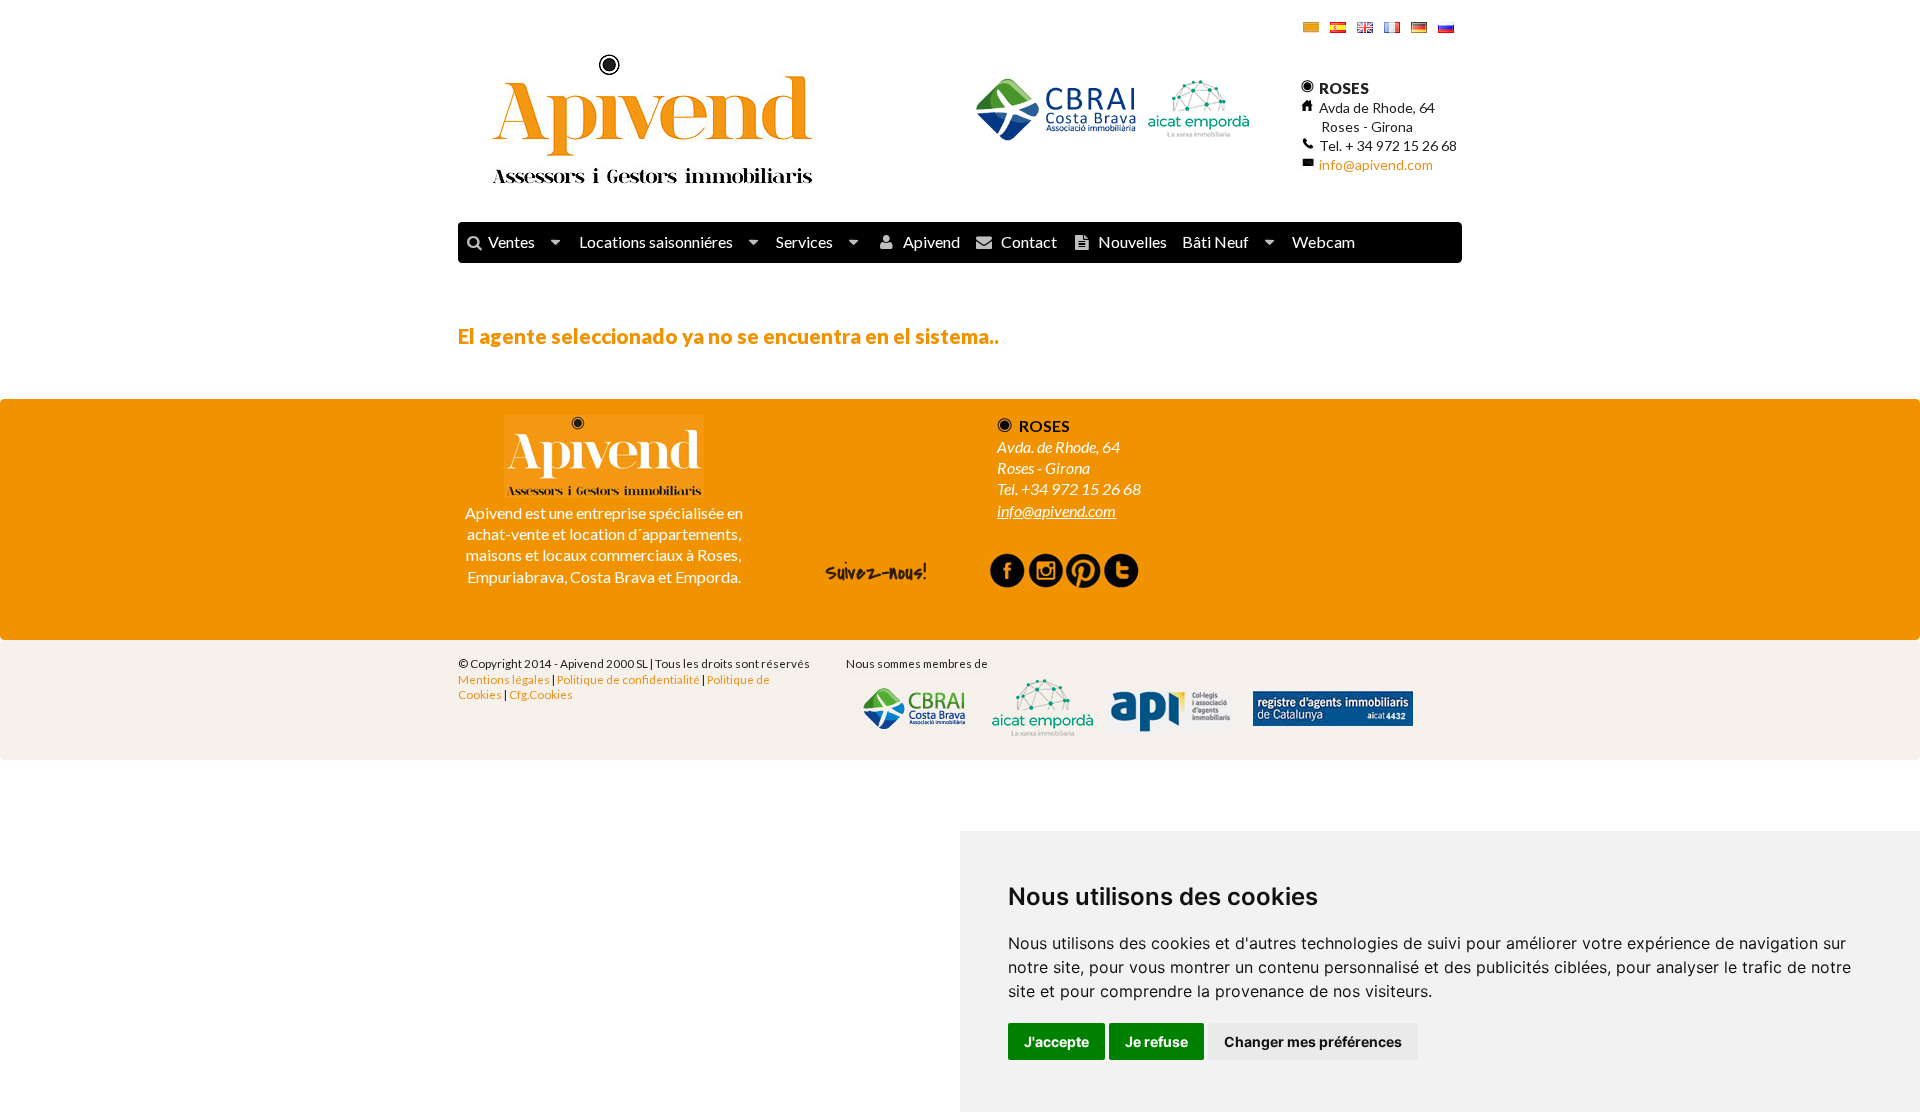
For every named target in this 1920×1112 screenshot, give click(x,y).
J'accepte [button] (1056, 1041)
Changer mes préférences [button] (1313, 1041)
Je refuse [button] (1156, 1041)
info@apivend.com (1376, 164)
